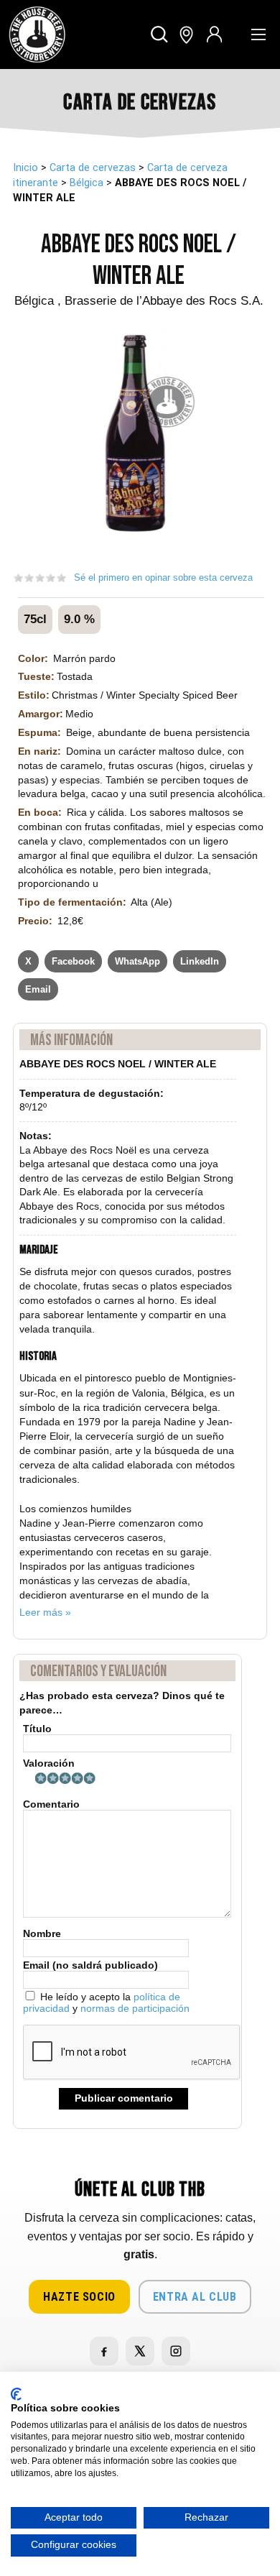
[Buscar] (160, 35)
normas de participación (135, 2008)
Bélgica (87, 183)
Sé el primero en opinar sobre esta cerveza (163, 578)
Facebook (73, 961)
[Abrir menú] (258, 34)
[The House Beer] (37, 34)
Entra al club (195, 2297)
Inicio (25, 168)
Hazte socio (79, 2297)
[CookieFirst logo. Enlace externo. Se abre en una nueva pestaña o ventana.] (16, 2394)
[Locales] (186, 35)
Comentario (51, 1804)
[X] (140, 2351)
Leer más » (45, 1612)
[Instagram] (176, 2351)
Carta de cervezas (93, 168)
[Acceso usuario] (214, 35)
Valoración (49, 1763)
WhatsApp (137, 961)
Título (37, 1729)
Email (38, 989)
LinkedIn (200, 961)
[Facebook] (104, 2351)
